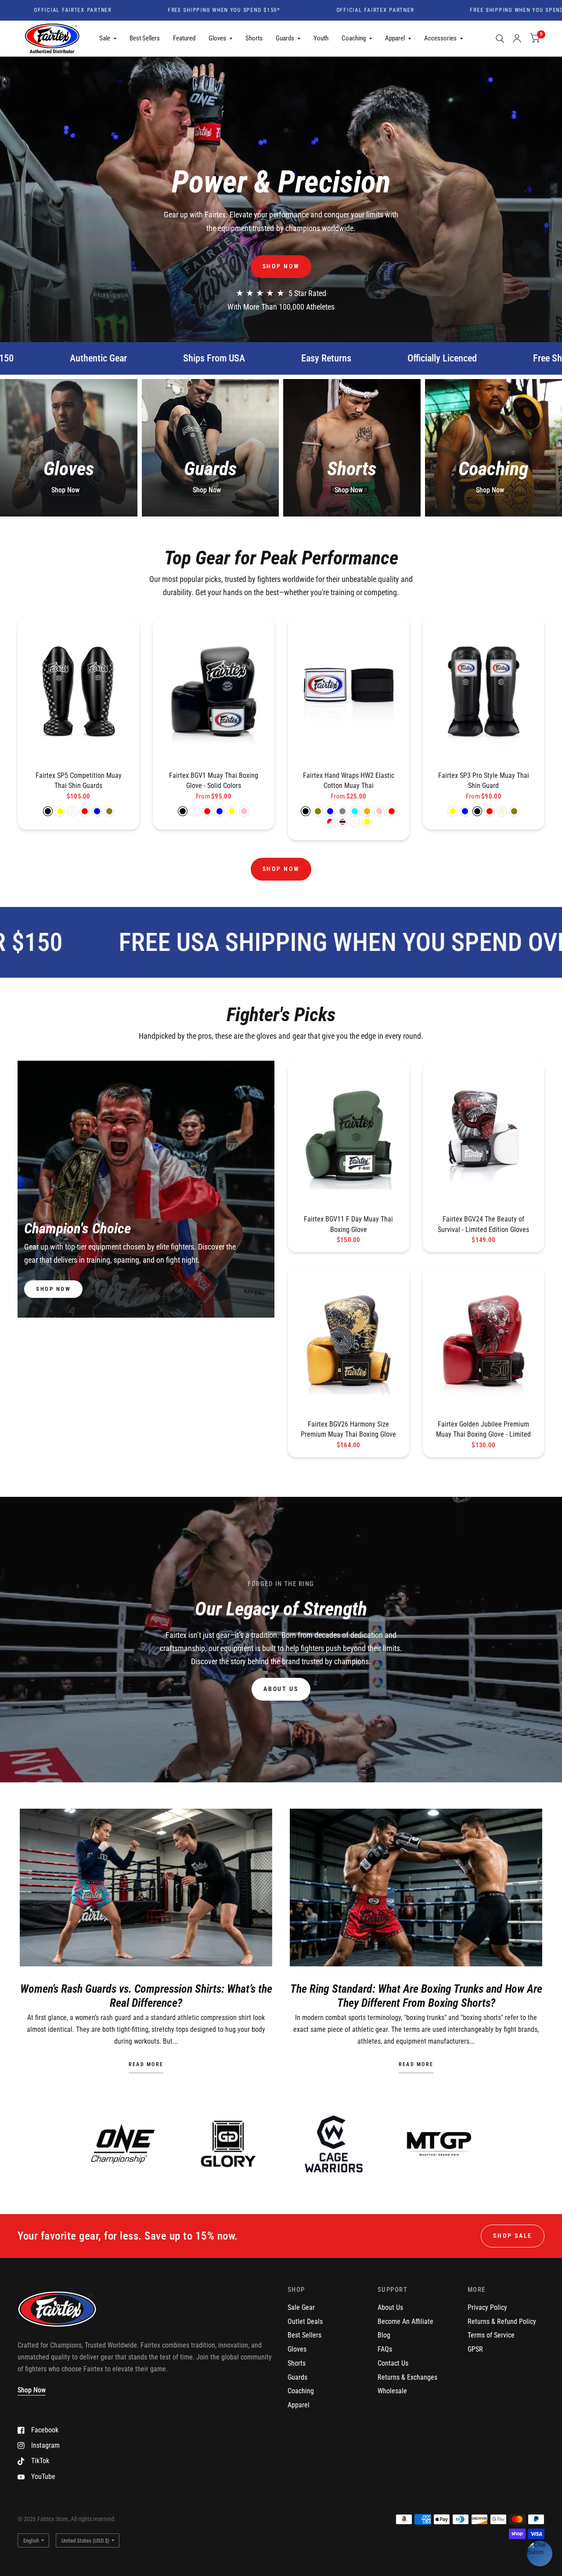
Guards (285, 38)
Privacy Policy (487, 2307)
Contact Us (393, 2363)
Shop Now (65, 490)
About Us (390, 2307)
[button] (281, 266)
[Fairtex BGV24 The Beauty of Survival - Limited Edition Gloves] (484, 1135)
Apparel (395, 38)
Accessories (440, 38)
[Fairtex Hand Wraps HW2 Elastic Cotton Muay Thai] (349, 691)
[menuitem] (108, 39)
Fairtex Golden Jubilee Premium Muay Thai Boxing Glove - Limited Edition (483, 1430)
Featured (184, 38)
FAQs (385, 2349)
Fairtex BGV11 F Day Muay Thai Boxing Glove (348, 1224)
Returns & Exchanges (407, 2377)
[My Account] (517, 39)
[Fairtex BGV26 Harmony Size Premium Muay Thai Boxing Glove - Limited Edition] (349, 1340)
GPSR (475, 2349)
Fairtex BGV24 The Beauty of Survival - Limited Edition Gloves (483, 1224)
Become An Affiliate (405, 2321)
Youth (321, 38)
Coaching (354, 38)
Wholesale (392, 2391)
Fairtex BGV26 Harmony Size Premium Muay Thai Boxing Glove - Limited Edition (348, 1430)
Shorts (254, 38)
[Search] (500, 39)
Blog (384, 2335)
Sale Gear (301, 2307)
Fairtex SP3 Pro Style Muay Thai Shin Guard (484, 781)
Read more (146, 2065)
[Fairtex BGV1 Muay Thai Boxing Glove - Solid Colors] (214, 691)
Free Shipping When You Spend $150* (151, 11)
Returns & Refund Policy (502, 2321)
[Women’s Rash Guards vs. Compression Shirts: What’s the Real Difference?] (146, 1888)
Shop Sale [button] (513, 2236)
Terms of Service (491, 2335)
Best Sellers (145, 38)
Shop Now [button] (32, 2390)
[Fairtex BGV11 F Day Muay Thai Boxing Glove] (349, 1135)
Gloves (217, 38)
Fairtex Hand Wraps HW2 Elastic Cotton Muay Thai (349, 781)
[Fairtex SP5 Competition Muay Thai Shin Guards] (79, 691)
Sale (105, 38)
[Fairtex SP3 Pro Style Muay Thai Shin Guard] (484, 691)
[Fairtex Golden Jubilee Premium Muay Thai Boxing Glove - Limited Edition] (484, 1340)
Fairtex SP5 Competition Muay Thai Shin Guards (79, 781)
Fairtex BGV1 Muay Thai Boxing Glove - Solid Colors (214, 781)
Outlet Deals (305, 2321)
